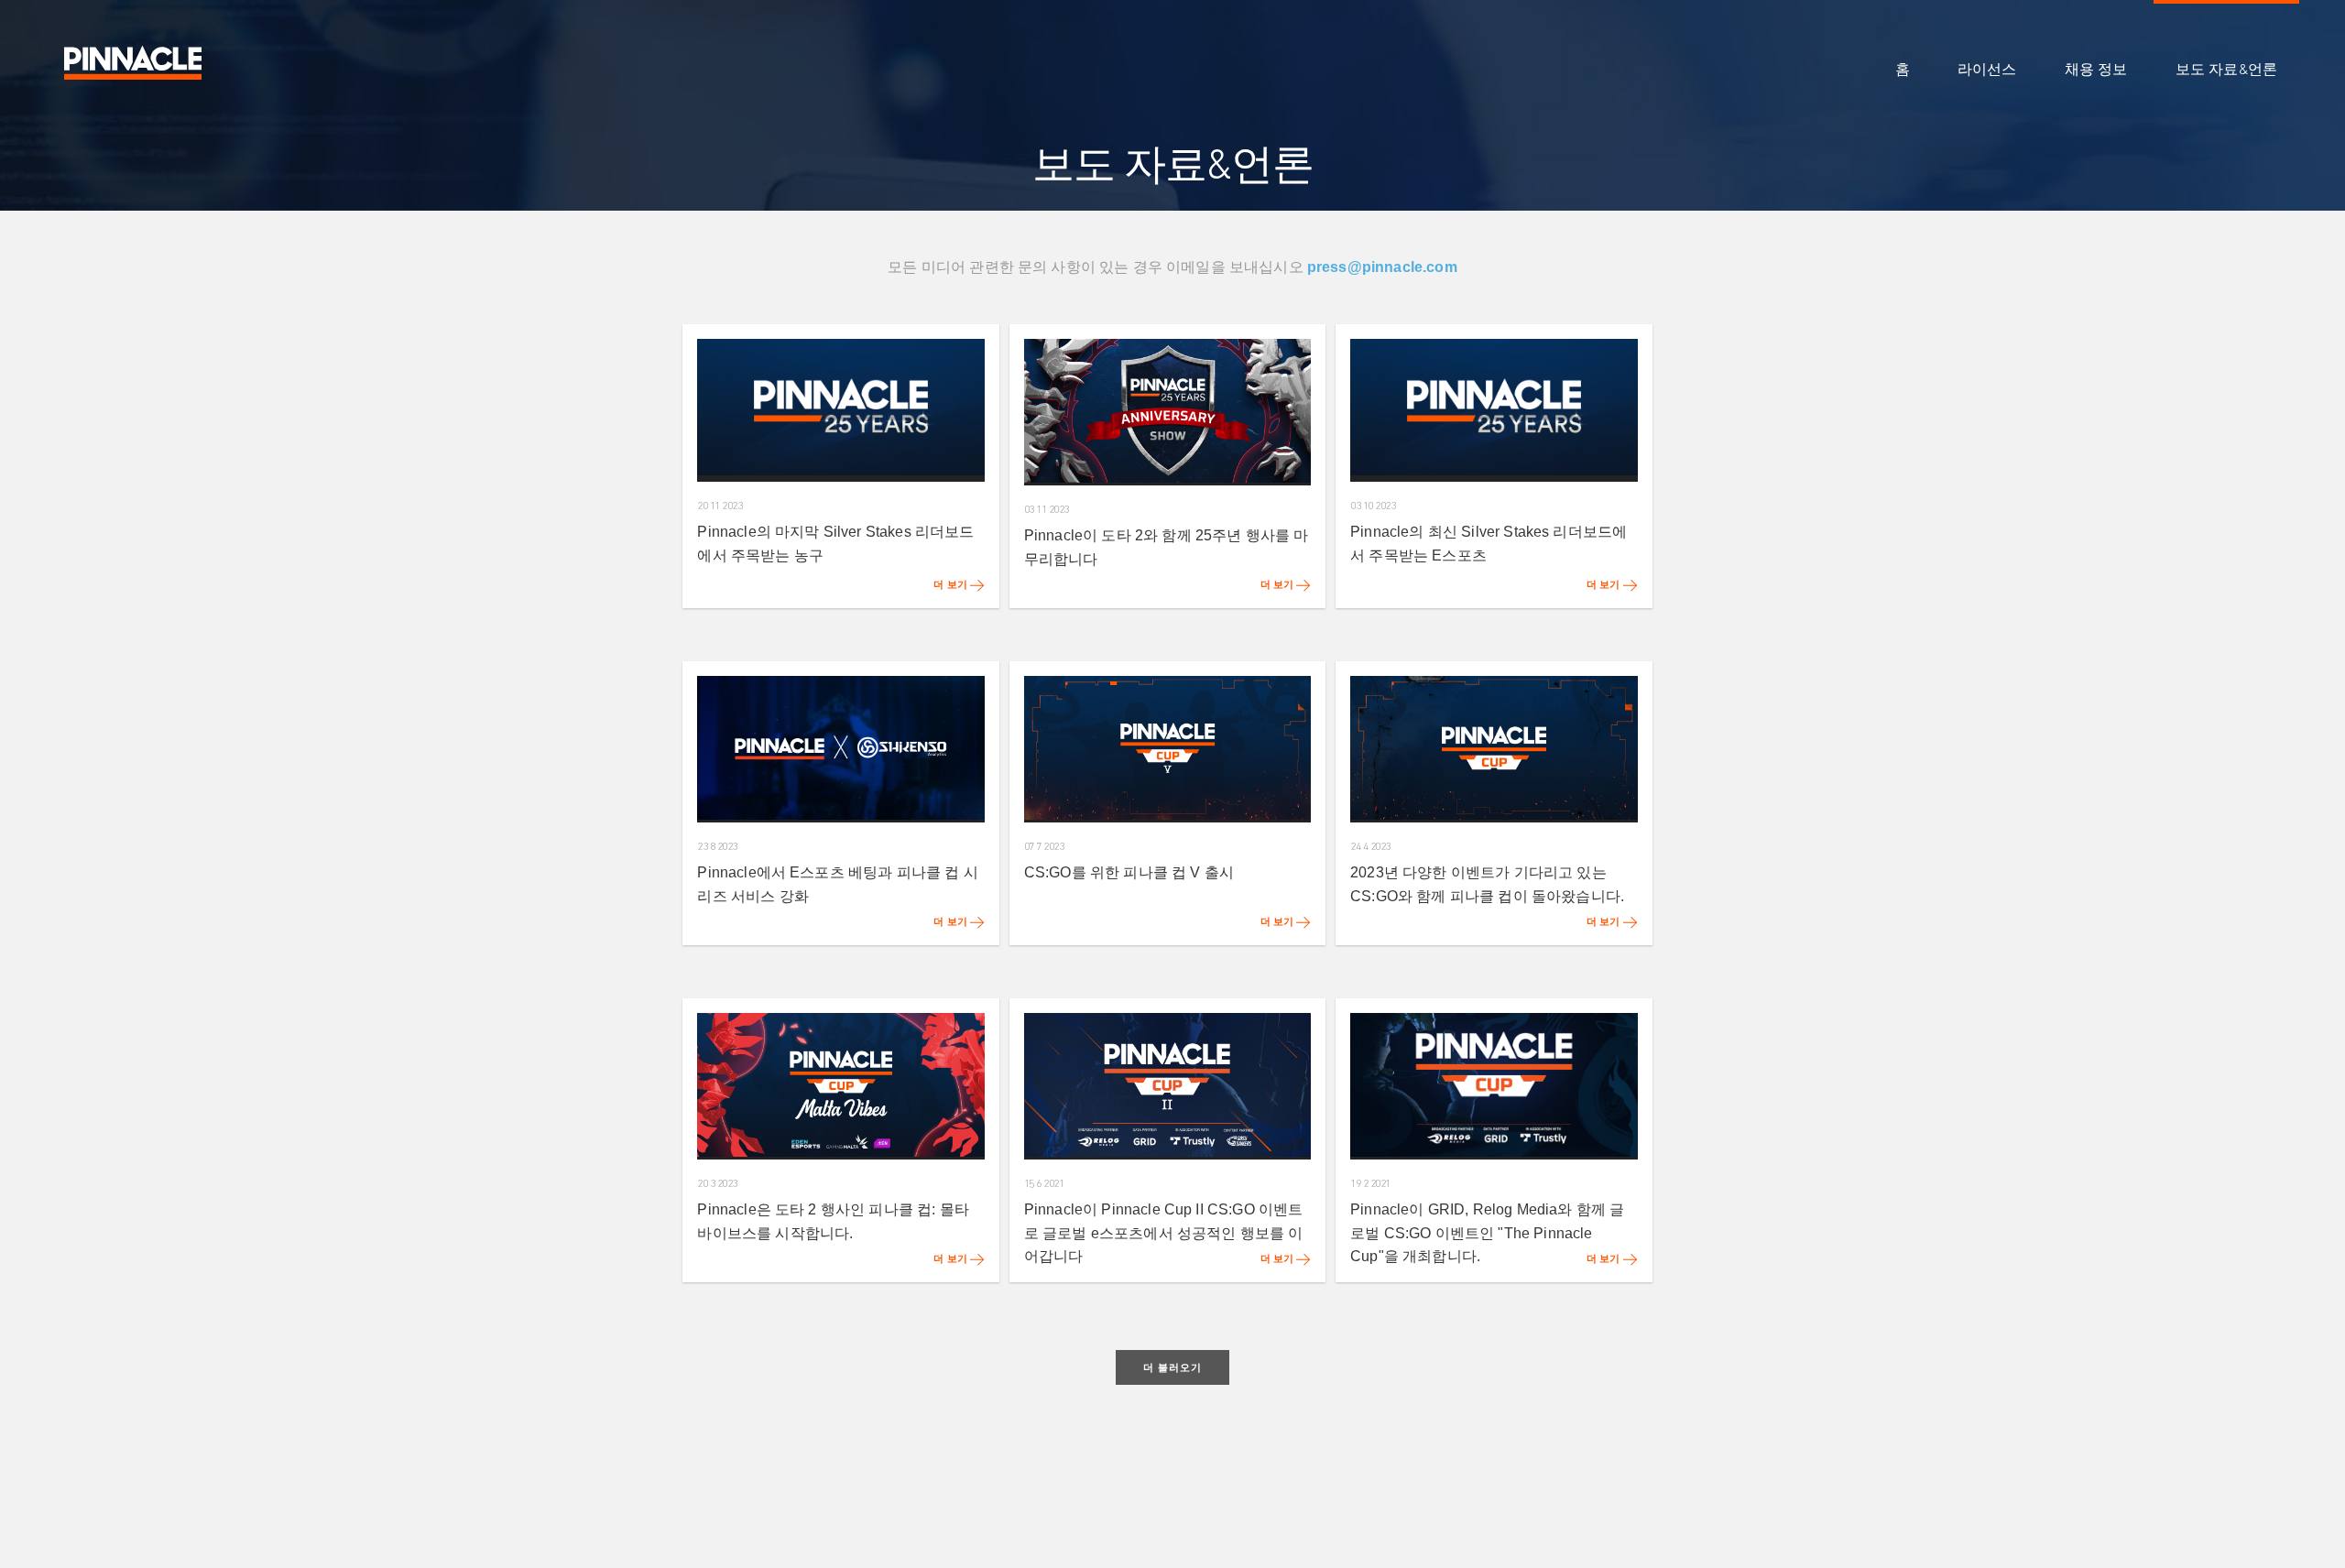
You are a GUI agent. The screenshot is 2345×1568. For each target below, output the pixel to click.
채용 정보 (2096, 70)
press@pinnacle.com (1382, 267)
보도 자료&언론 (2226, 70)
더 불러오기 (1172, 1367)
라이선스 (1987, 70)
